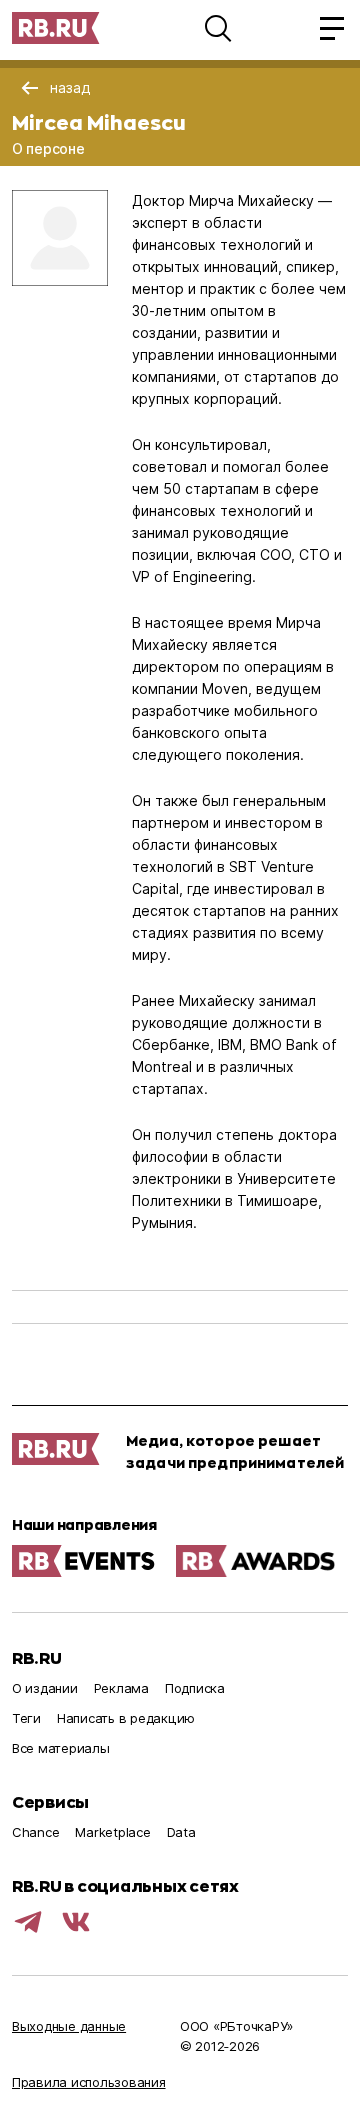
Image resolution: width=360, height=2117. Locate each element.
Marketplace (112, 1832)
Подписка (195, 1688)
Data (181, 1832)
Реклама (121, 1688)
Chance (35, 1832)
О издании (45, 1688)
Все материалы (61, 1748)
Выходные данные (69, 2026)
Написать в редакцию (126, 1718)
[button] (218, 28)
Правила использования (89, 2082)
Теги (26, 1718)
